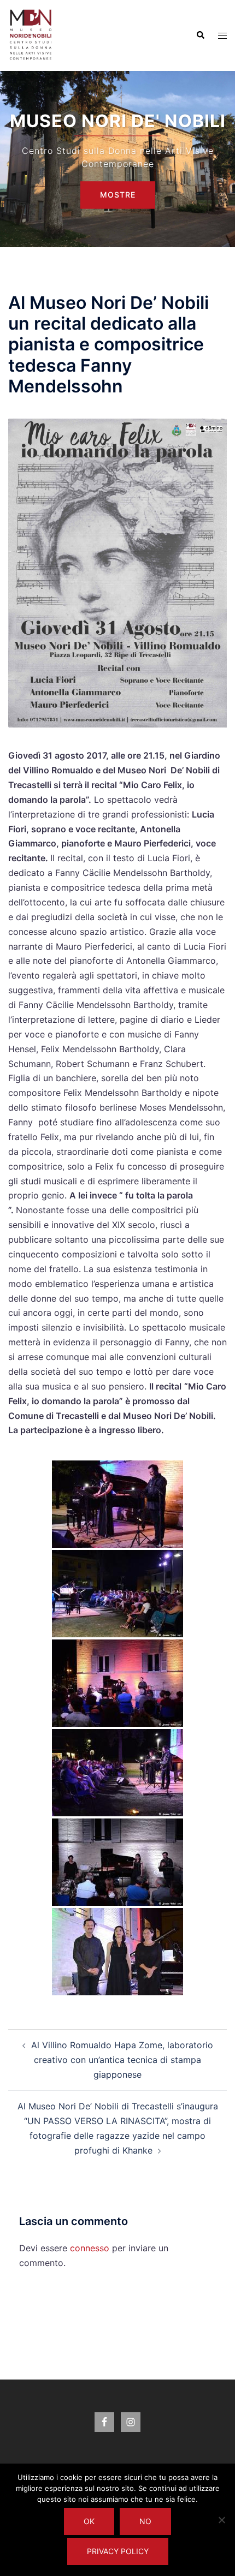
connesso (90, 2248)
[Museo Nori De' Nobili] (31, 34)
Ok (89, 2521)
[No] (221, 2520)
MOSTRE (118, 195)
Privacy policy (118, 2551)
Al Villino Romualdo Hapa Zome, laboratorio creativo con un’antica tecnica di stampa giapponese (122, 2060)
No (145, 2521)
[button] (200, 35)
